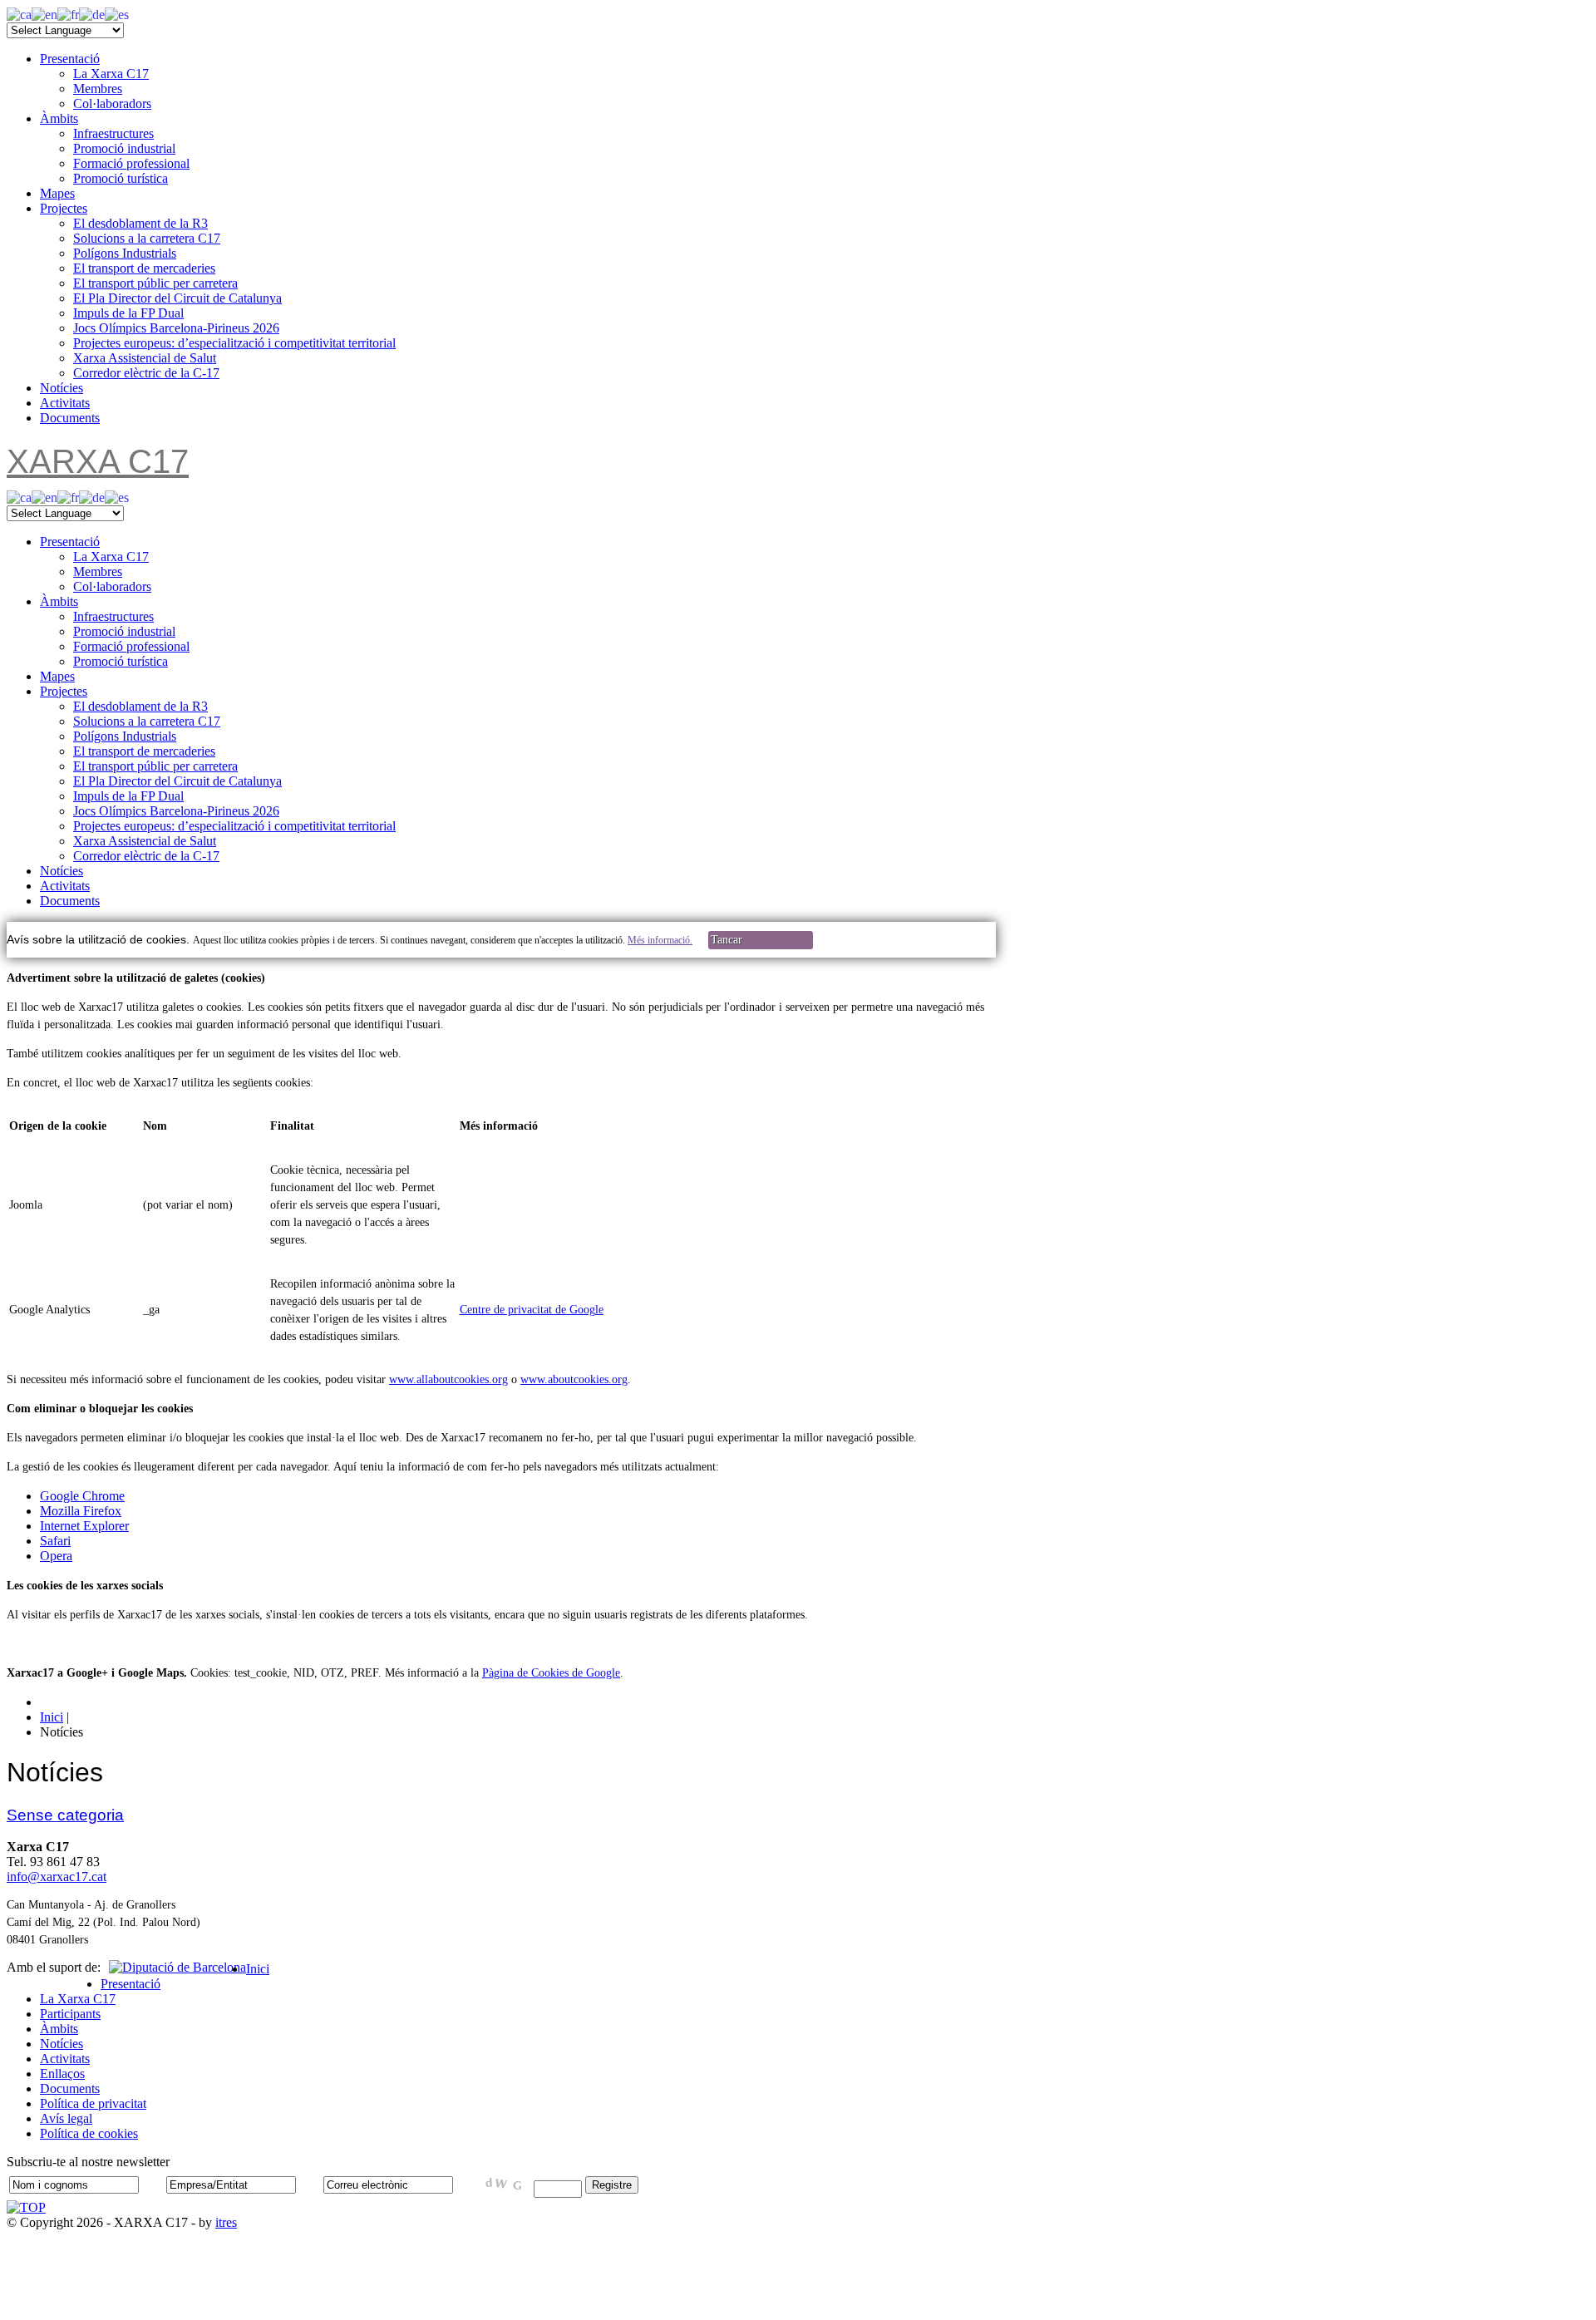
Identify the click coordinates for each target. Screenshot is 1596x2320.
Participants (70, 2014)
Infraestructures (113, 133)
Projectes (64, 208)
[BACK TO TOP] (26, 2207)
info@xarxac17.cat (57, 1877)
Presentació (70, 59)
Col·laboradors (112, 103)
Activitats (65, 403)
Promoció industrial (124, 148)
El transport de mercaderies (144, 268)
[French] (68, 14)
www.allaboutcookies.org (448, 1379)
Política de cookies (89, 2133)
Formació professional (131, 163)
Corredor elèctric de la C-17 (146, 373)
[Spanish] (117, 14)
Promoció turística (121, 178)
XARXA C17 (98, 461)
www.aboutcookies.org (574, 1379)
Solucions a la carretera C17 (147, 238)
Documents (70, 418)
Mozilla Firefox (81, 1511)
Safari (55, 1541)
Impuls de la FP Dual (128, 313)
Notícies (62, 388)
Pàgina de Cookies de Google (551, 1673)
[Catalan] (19, 14)
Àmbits (59, 118)
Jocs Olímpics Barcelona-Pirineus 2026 (176, 328)
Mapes (57, 193)
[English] (44, 14)
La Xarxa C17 (111, 74)
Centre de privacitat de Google (532, 1310)
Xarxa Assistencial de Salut (145, 358)
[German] (92, 14)
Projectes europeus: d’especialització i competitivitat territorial (234, 343)
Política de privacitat (93, 2103)
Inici (258, 1969)
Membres (98, 89)
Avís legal (66, 2118)
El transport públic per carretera (155, 283)
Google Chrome (82, 1496)
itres (226, 2222)
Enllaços (62, 2074)
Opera (56, 1556)
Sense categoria (65, 1815)
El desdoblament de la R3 (140, 223)
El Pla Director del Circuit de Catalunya (177, 298)
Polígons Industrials (125, 253)
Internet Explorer (84, 1526)
